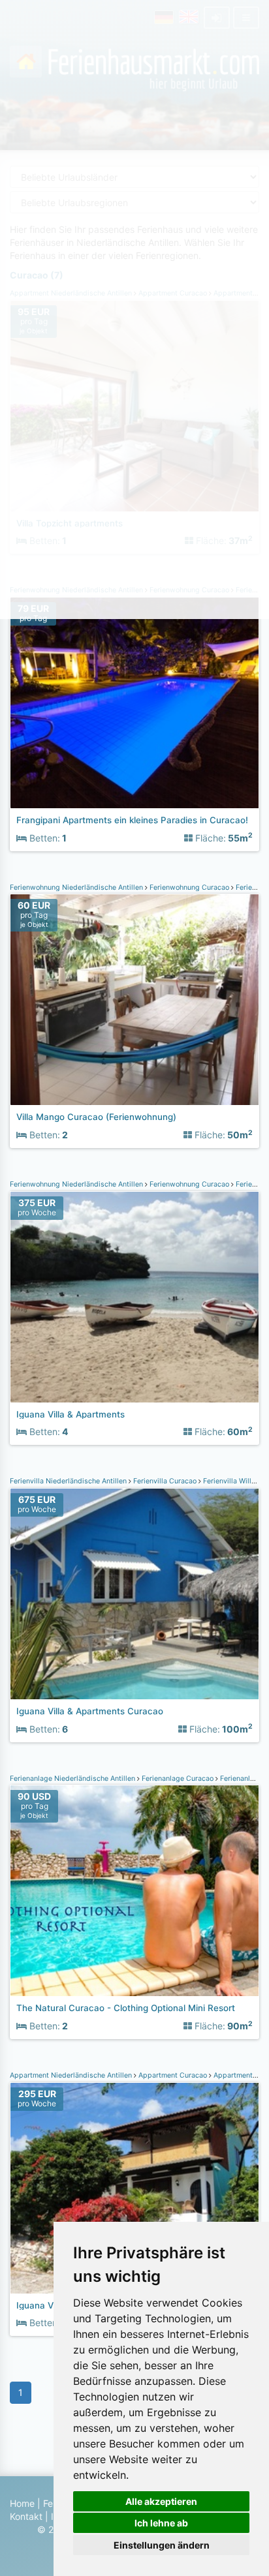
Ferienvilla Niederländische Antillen (69, 1481)
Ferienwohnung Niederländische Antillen (77, 887)
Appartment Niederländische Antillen (72, 2075)
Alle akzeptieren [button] (161, 2501)
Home (22, 2503)
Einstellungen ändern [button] (162, 2545)
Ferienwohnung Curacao (189, 887)
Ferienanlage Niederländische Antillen (73, 1779)
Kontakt (26, 2516)
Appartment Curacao (173, 2075)
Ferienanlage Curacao (178, 1779)
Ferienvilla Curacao (165, 1481)
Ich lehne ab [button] (161, 2523)
